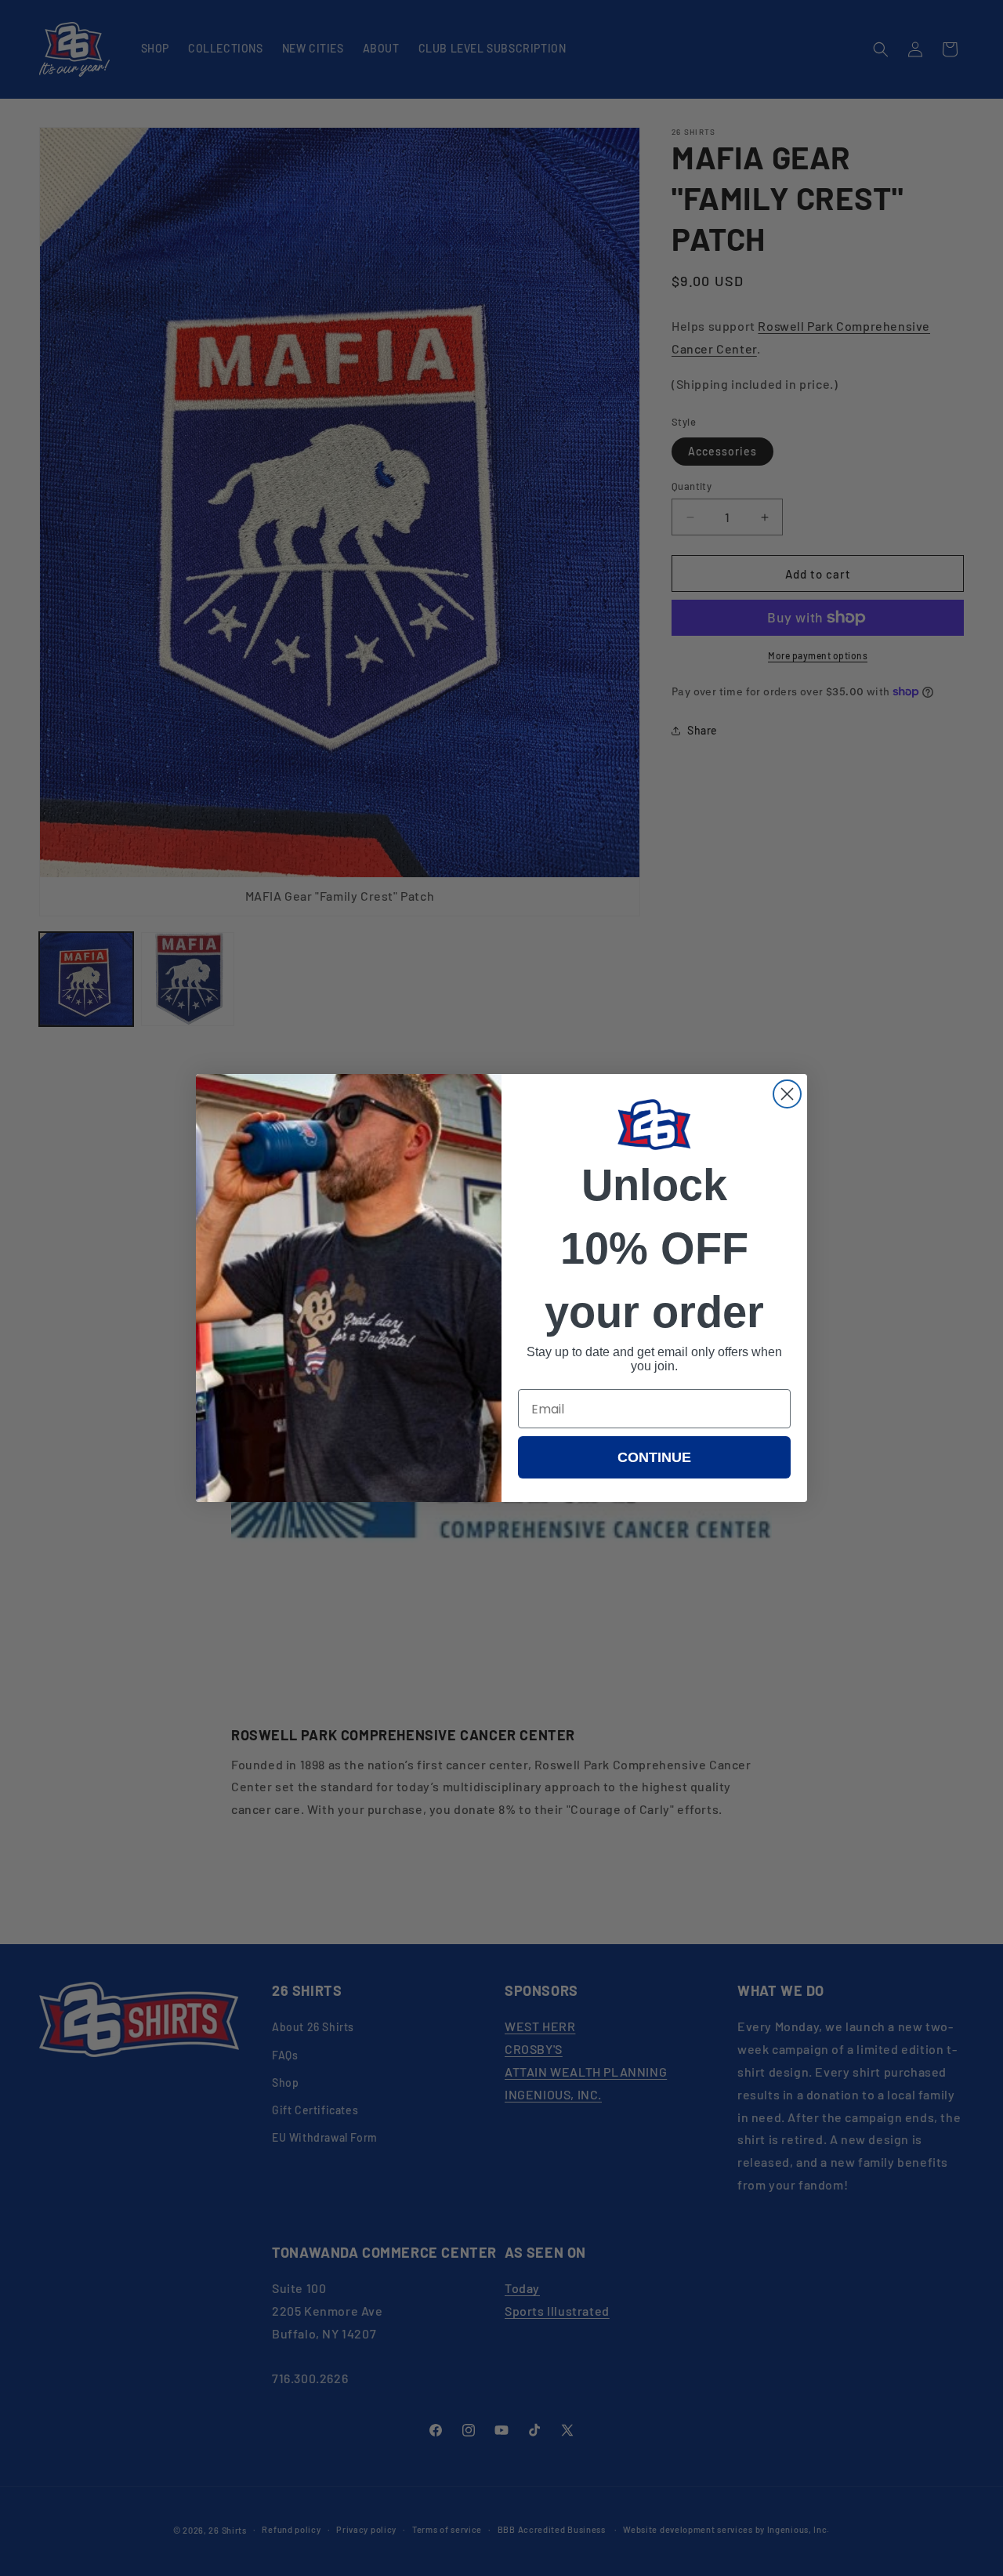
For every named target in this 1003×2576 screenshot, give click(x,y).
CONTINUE (654, 1457)
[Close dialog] (787, 1094)
